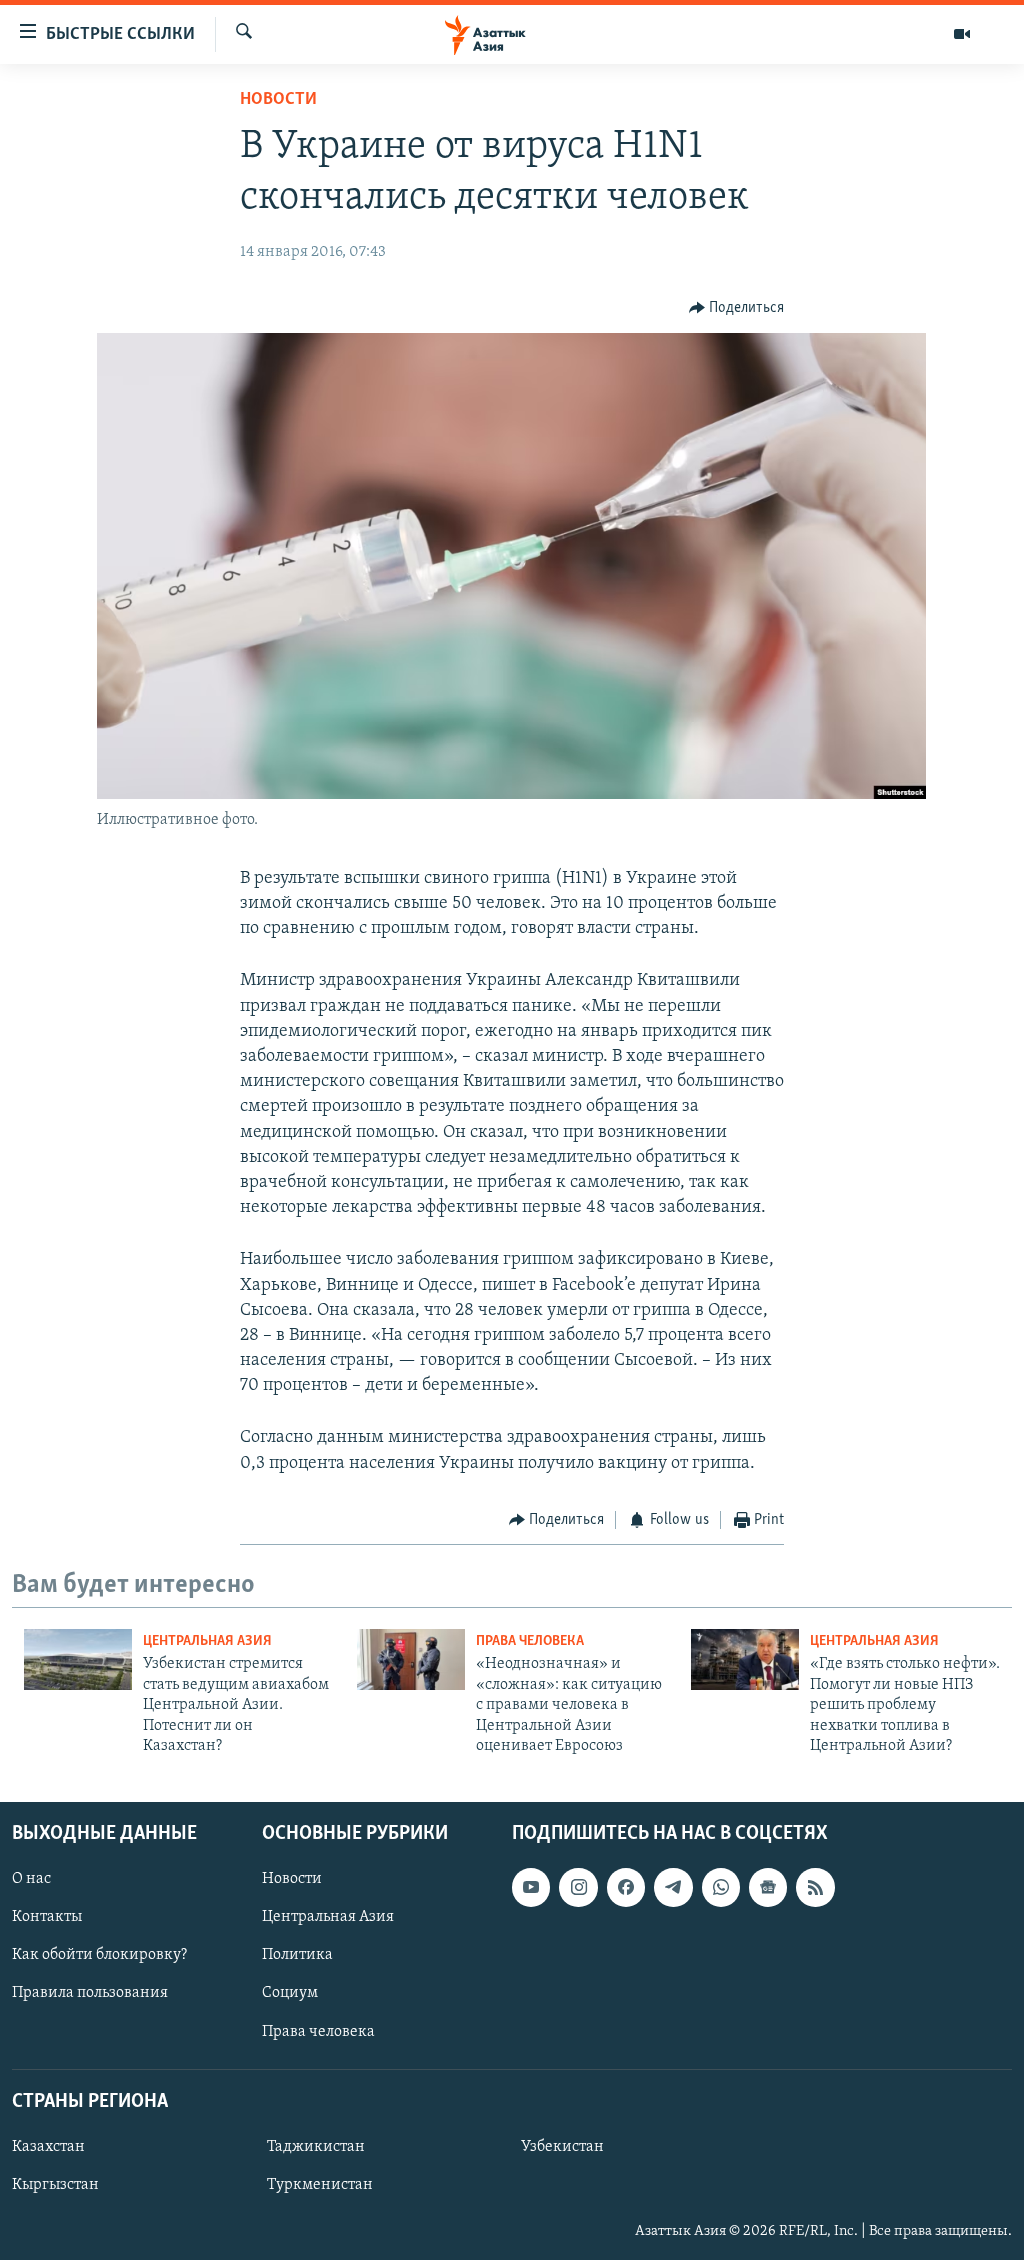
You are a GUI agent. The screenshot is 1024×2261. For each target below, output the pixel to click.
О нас (31, 1880)
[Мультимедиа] (962, 34)
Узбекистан (562, 2147)
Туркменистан (320, 2185)
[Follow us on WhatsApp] (721, 1888)
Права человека (530, 1641)
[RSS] (815, 1888)
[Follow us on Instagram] (578, 1888)
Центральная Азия (207, 1641)
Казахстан (48, 2147)
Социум (290, 1994)
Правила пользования (90, 1994)
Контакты (47, 1918)
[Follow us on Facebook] (626, 1888)
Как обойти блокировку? (99, 1956)
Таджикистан (316, 2147)
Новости (278, 100)
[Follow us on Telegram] (673, 1888)
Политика (297, 1956)
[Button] (737, 308)
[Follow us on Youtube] (531, 1888)
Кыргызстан (55, 2185)
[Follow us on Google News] (768, 1888)
